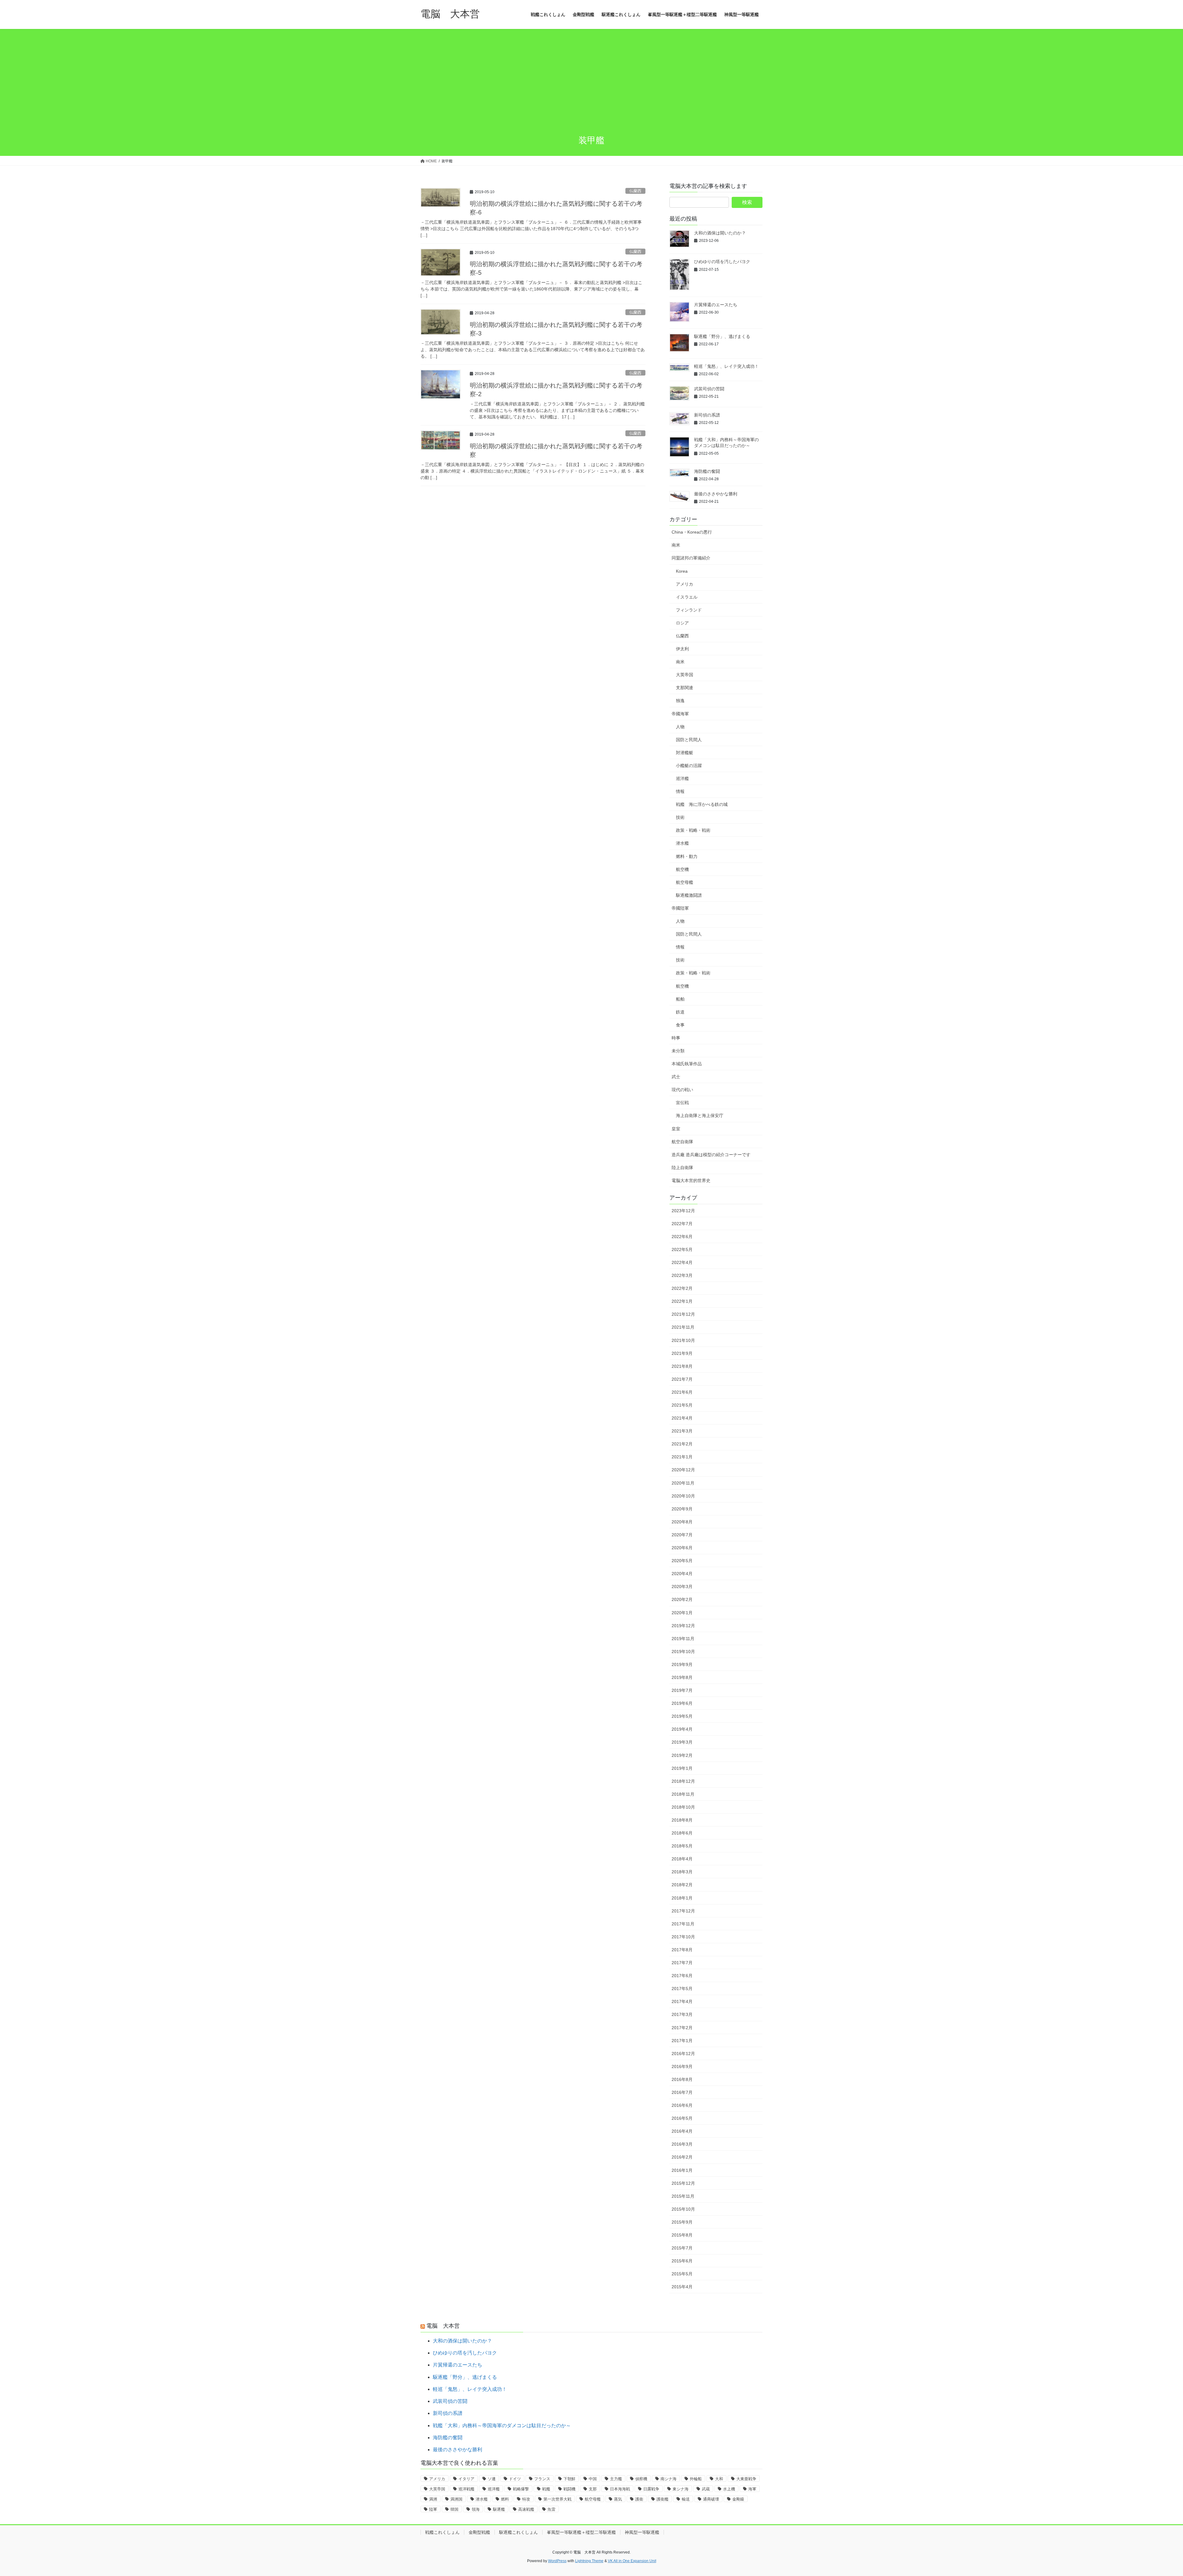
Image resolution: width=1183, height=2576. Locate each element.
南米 (676, 545)
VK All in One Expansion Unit (632, 2561)
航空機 (682, 869)
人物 (680, 727)
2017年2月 (682, 2028)
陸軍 (433, 2509)
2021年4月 (682, 1418)
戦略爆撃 (521, 2489)
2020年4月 (682, 1574)
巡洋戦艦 (466, 2489)
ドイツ (515, 2479)
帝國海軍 (680, 714)
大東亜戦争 (746, 2479)
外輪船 (696, 2479)
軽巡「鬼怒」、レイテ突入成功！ (726, 366)
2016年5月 (682, 2118)
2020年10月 (683, 1496)
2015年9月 (682, 2222)
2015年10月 (683, 2209)
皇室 (676, 1129)
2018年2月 (682, 1885)
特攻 (526, 2499)
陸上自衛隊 (682, 1168)
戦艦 (546, 2489)
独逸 (680, 701)
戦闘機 (569, 2489)
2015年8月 (682, 2235)
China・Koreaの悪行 (692, 532)
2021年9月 (682, 1353)
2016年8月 (682, 2079)
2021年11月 (683, 1327)
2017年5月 (682, 1989)
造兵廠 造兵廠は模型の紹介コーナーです (711, 1155)
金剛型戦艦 (479, 2532)
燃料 (505, 2499)
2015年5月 (682, 2274)
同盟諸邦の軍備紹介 (691, 558)
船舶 (680, 999)
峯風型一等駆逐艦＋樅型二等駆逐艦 (581, 2532)
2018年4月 (682, 1859)
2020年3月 (682, 1587)
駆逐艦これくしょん (518, 2532)
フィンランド (689, 610)
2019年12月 (683, 1626)
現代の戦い (682, 1090)
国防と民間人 (689, 740)
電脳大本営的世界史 (691, 1180)
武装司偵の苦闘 (709, 389)
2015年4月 (682, 2287)
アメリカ (685, 584)
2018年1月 (682, 1898)
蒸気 (618, 2499)
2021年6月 (682, 1392)
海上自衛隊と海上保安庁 (700, 1115)
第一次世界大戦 (557, 2499)
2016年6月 (682, 2105)
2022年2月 (682, 1288)
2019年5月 (682, 1716)
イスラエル (687, 597)
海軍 (752, 2489)
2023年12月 (683, 1211)
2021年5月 (682, 1405)
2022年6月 (682, 1237)
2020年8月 (682, 1522)
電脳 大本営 (443, 2326)
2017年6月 (682, 1976)
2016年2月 (682, 2157)
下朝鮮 (569, 2479)
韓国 (454, 2509)
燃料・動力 (687, 856)
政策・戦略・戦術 (693, 830)
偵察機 (641, 2479)
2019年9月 (682, 1664)
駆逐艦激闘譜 (689, 895)
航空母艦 (685, 882)
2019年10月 (683, 1652)
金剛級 (738, 2499)
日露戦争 (651, 2489)
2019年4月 (682, 1729)
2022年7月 (682, 1224)
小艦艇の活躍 (689, 766)
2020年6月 (682, 1548)
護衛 (639, 2499)
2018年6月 (682, 1833)
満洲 (433, 2499)
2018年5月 (682, 1846)
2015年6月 (682, 2261)
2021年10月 (683, 1340)
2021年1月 (682, 1457)
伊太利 (682, 649)
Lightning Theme (589, 2561)
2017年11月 (683, 1924)
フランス (542, 2479)
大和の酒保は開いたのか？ (720, 233)
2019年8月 (682, 1677)
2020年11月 (683, 1483)
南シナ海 (669, 2479)
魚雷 (551, 2509)
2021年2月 (682, 1444)
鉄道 (680, 1012)
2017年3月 (682, 2014)
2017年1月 (682, 2041)
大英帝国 (685, 675)
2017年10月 (683, 1937)
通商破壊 (711, 2499)
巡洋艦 (682, 778)
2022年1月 (682, 1301)
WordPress (557, 2561)
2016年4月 (682, 2131)
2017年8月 (682, 1950)
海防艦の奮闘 (707, 471)
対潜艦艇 (685, 753)
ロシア (682, 623)
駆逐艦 (499, 2509)
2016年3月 (682, 2144)
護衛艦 (663, 2499)
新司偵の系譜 (707, 415)
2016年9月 (682, 2066)
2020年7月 (682, 1535)
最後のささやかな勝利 (716, 494)
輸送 (686, 2499)
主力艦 (616, 2479)
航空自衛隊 (682, 1142)
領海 (476, 2509)
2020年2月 (682, 1599)
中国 (593, 2479)
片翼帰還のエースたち (716, 305)
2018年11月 (683, 1794)
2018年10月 (683, 1807)
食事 (680, 1025)
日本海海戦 (620, 2489)
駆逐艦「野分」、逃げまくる (722, 336)
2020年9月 (682, 1509)
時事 (676, 1038)
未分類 (678, 1051)
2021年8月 (682, 1366)
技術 (680, 817)
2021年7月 (682, 1379)
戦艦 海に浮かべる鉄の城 (702, 804)
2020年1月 (682, 1613)
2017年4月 (682, 2001)
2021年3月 (682, 1431)
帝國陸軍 (680, 908)
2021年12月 (683, 1314)
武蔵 (706, 2489)
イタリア (466, 2479)
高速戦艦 (526, 2509)
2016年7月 (682, 2092)
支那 (593, 2489)
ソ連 (492, 2479)
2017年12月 (683, 1911)
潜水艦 (682, 843)
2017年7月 (682, 1963)
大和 (719, 2479)
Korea (682, 571)
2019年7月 (682, 1690)
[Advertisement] (591, 83)
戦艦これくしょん (442, 2532)
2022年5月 (682, 1249)
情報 (680, 791)
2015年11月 (683, 2196)
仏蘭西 (635, 191)
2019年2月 (682, 1755)
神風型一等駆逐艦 (642, 2532)
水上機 (729, 2489)
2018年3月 (682, 1872)
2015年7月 (682, 2248)
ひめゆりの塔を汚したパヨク (722, 262)
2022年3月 (682, 1275)
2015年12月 (683, 2183)
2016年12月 (683, 2054)
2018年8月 (682, 1820)
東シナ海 (681, 2489)
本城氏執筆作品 (687, 1064)
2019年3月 (682, 1742)
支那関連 (685, 688)
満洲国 (456, 2499)
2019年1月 (682, 1768)
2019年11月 (683, 1639)
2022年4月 (682, 1262)
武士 (676, 1077)
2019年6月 (682, 1703)
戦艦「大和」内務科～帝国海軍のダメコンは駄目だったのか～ (502, 2426)
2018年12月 (683, 1781)
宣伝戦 (682, 1103)
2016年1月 (682, 2170)
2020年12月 (683, 1470)
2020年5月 (682, 1561)
